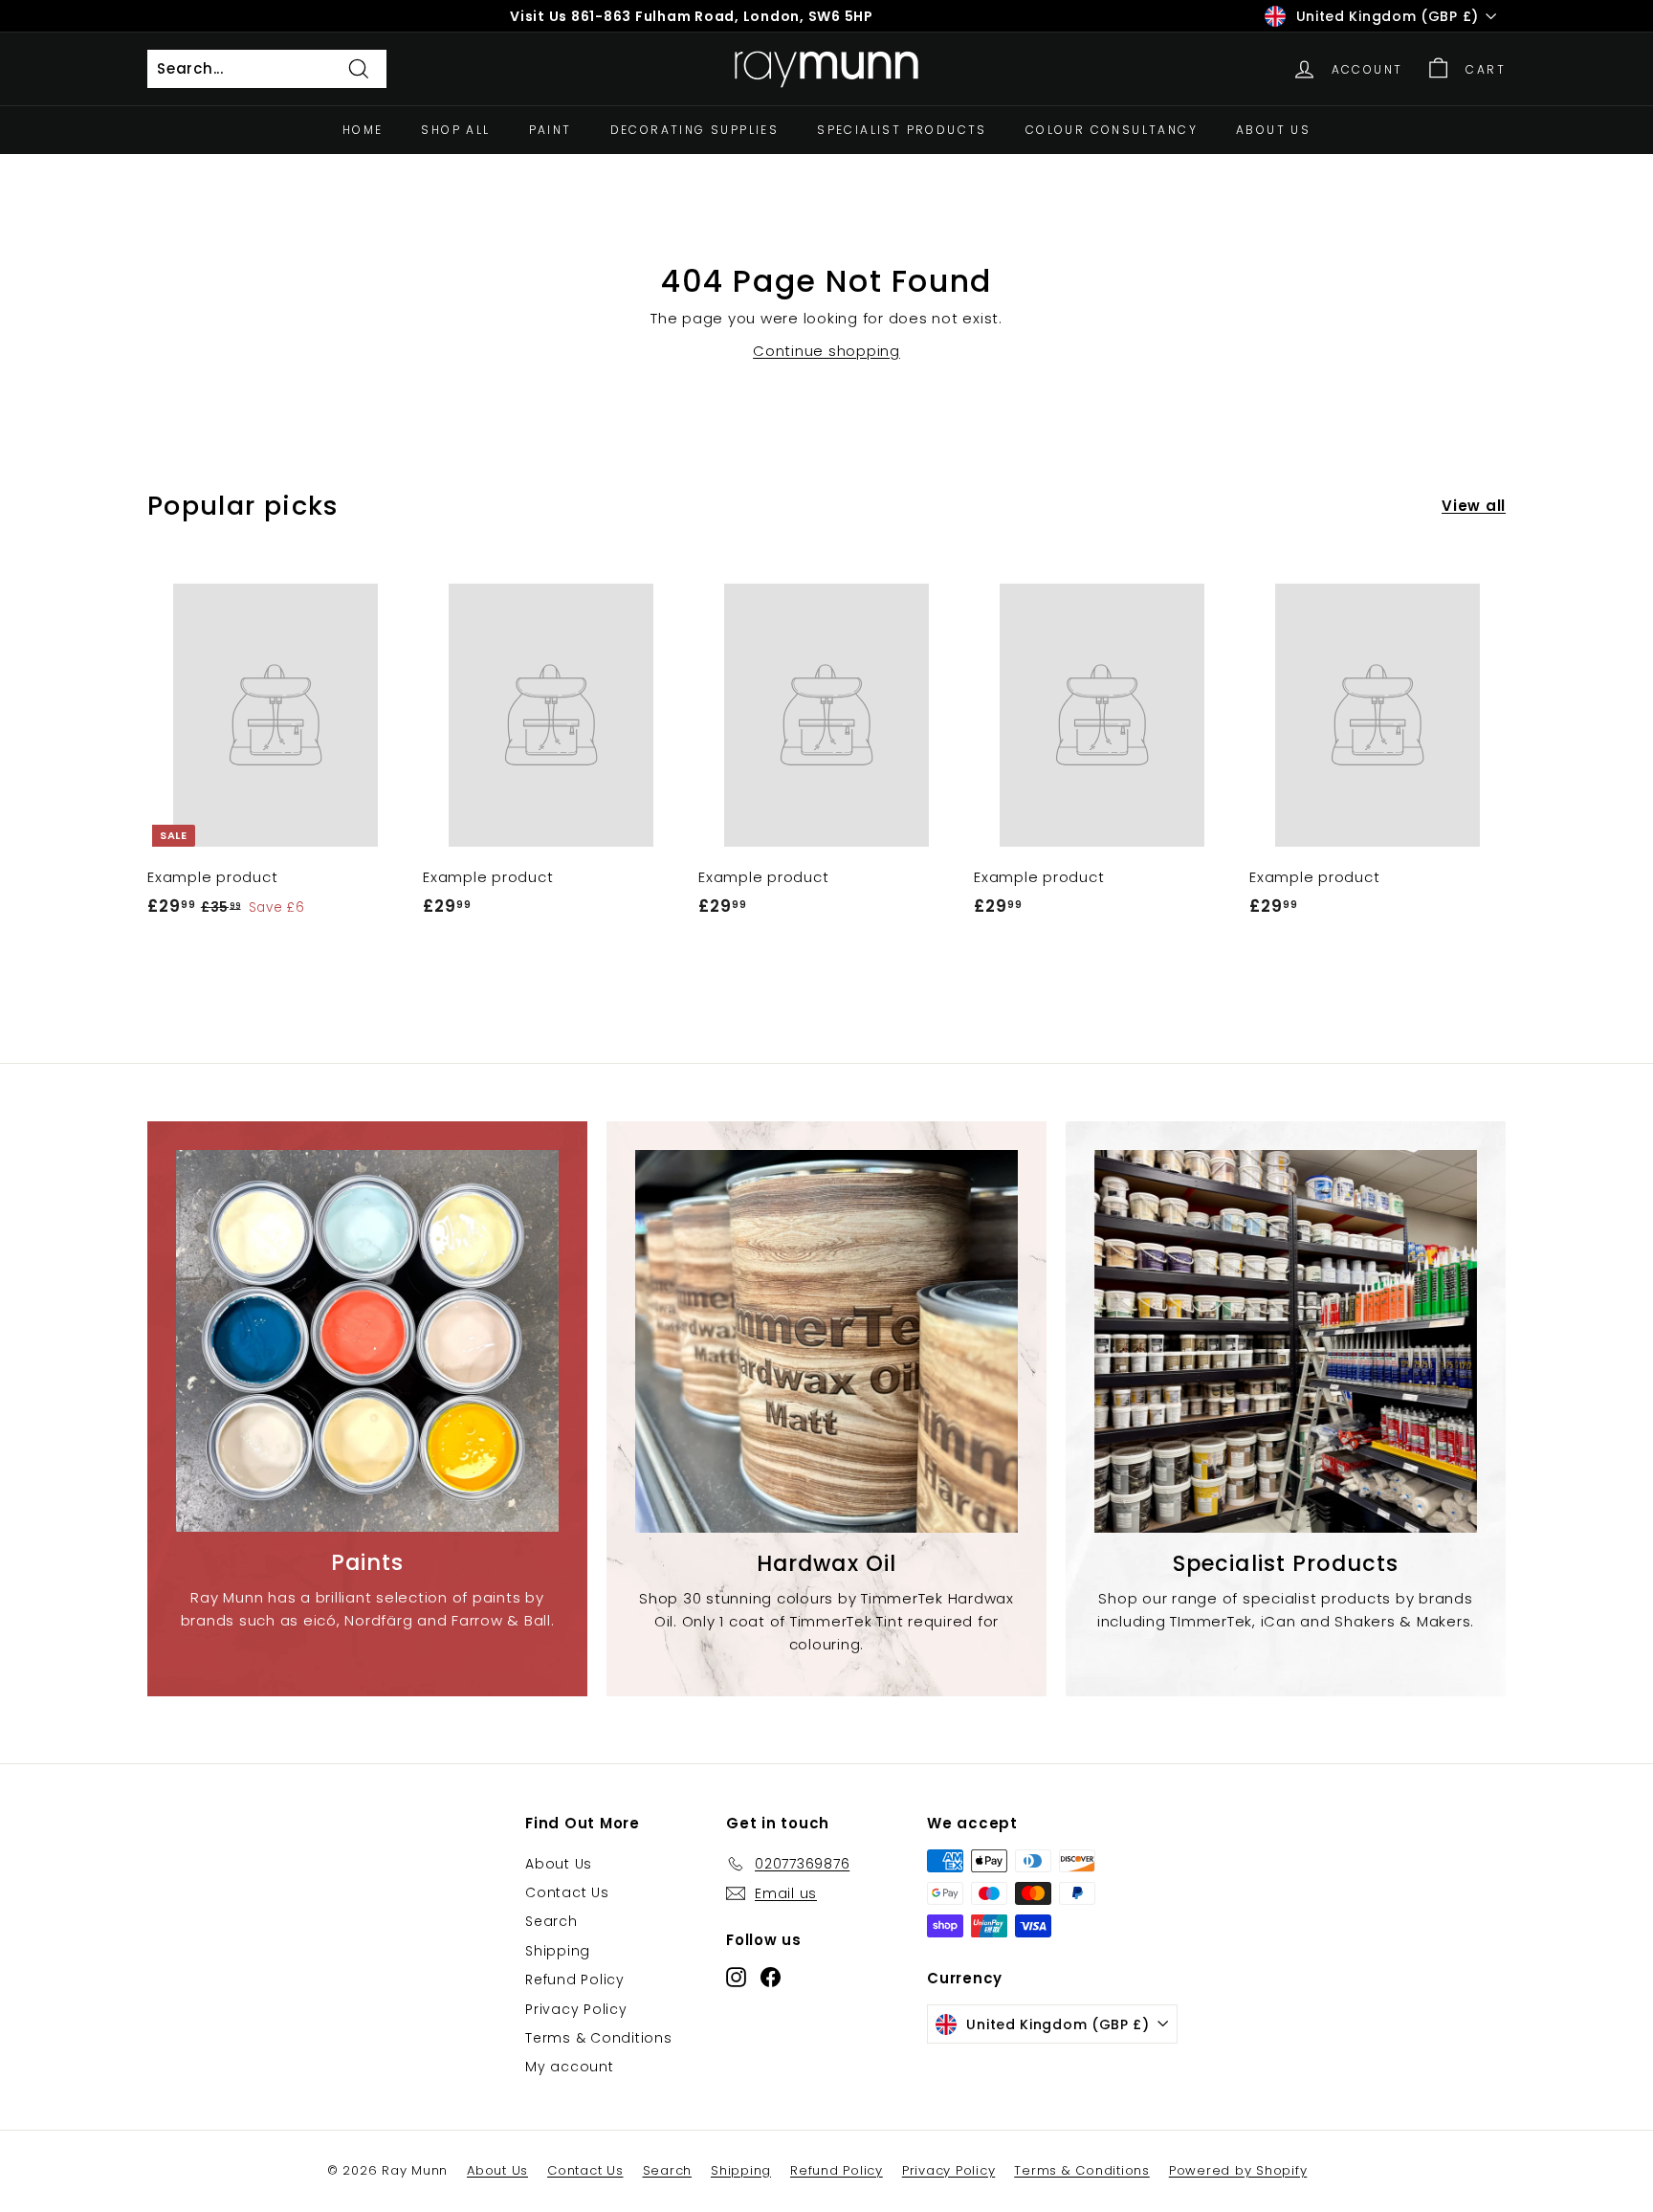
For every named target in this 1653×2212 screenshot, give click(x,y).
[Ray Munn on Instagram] (736, 1977)
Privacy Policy (576, 2009)
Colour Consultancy (1112, 130)
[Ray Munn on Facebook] (771, 1977)
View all (1474, 506)
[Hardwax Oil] (826, 1341)
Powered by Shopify (1238, 2170)
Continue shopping (826, 351)
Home (363, 130)
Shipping (558, 1951)
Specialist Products (902, 130)
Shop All (455, 130)
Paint (551, 130)
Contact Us (567, 1892)
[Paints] (367, 1341)
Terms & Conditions (599, 2038)
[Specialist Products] (1286, 1341)
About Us (1273, 130)
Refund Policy (575, 1980)
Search (551, 1921)
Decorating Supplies (695, 130)
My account (570, 2067)
